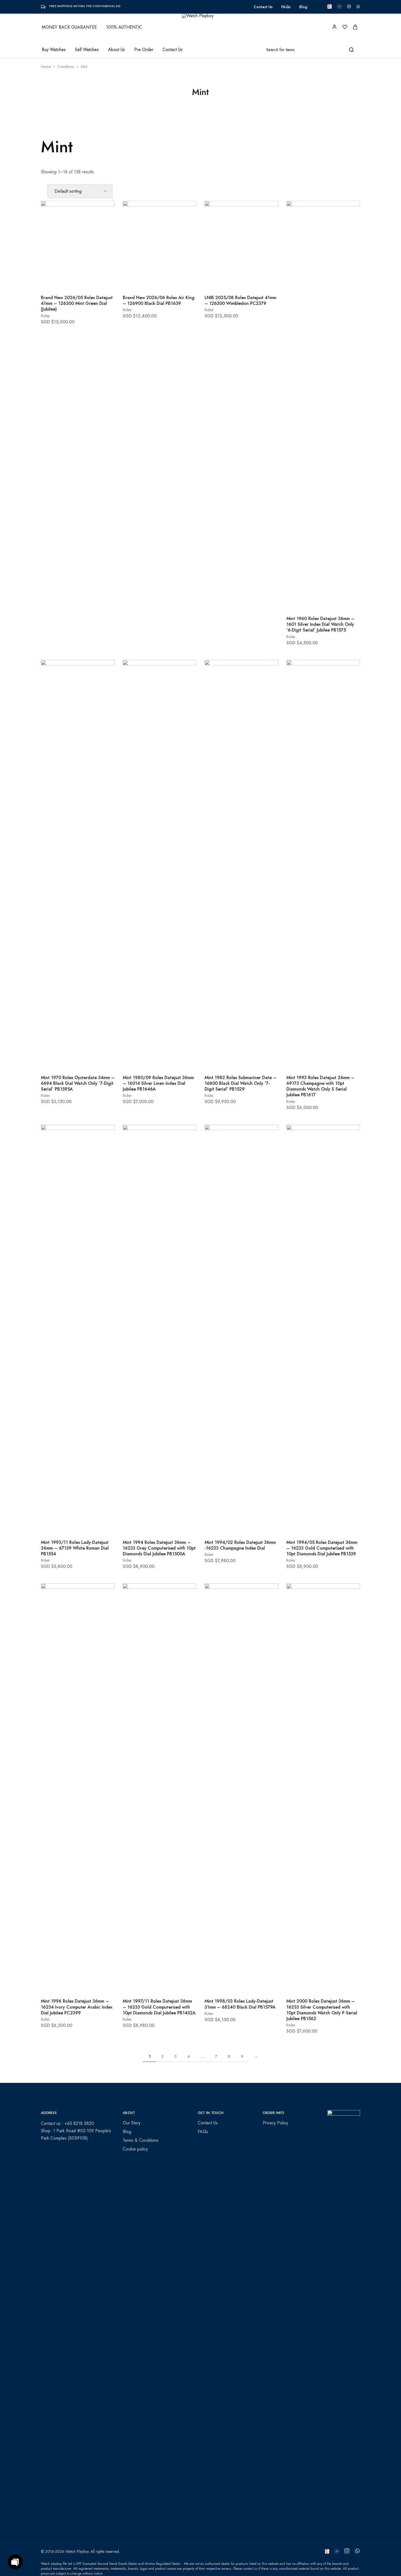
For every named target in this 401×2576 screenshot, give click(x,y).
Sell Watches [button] (87, 50)
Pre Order (144, 50)
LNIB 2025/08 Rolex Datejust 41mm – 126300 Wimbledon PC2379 (240, 300)
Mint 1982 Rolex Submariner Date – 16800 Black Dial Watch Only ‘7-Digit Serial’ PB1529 (240, 1083)
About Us (116, 50)
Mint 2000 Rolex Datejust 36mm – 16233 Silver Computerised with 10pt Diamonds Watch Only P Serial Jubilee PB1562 (322, 2010)
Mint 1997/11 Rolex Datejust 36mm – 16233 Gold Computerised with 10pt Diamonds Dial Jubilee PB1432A (159, 2007)
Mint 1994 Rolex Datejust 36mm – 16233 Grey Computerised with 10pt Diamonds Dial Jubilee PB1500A (159, 1548)
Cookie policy (135, 2149)
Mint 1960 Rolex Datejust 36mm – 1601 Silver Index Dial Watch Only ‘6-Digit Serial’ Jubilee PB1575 (320, 624)
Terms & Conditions (141, 2140)
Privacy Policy (275, 2123)
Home (46, 67)
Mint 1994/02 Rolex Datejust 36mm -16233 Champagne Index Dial (240, 1545)
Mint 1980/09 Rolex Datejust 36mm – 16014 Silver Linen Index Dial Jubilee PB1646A (158, 1083)
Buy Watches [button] (54, 50)
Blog (303, 7)
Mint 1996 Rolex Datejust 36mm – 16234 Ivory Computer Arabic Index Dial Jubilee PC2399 (77, 2007)
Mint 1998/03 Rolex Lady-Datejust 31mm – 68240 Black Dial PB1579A (240, 2004)
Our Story (132, 2123)
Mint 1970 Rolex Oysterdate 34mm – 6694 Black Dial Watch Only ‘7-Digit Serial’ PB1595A (78, 1083)
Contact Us (263, 7)
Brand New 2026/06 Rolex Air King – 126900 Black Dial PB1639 (159, 300)
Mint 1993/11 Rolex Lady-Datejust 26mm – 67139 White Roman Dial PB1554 (75, 1548)
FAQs (286, 7)
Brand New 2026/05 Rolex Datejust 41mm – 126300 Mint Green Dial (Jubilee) (77, 303)
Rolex (45, 316)
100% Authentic (124, 27)
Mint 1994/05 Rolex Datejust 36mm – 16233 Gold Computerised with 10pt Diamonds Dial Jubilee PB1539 (322, 1548)
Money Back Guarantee (69, 27)
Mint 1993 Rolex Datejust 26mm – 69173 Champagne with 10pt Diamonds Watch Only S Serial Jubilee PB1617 (320, 1086)
